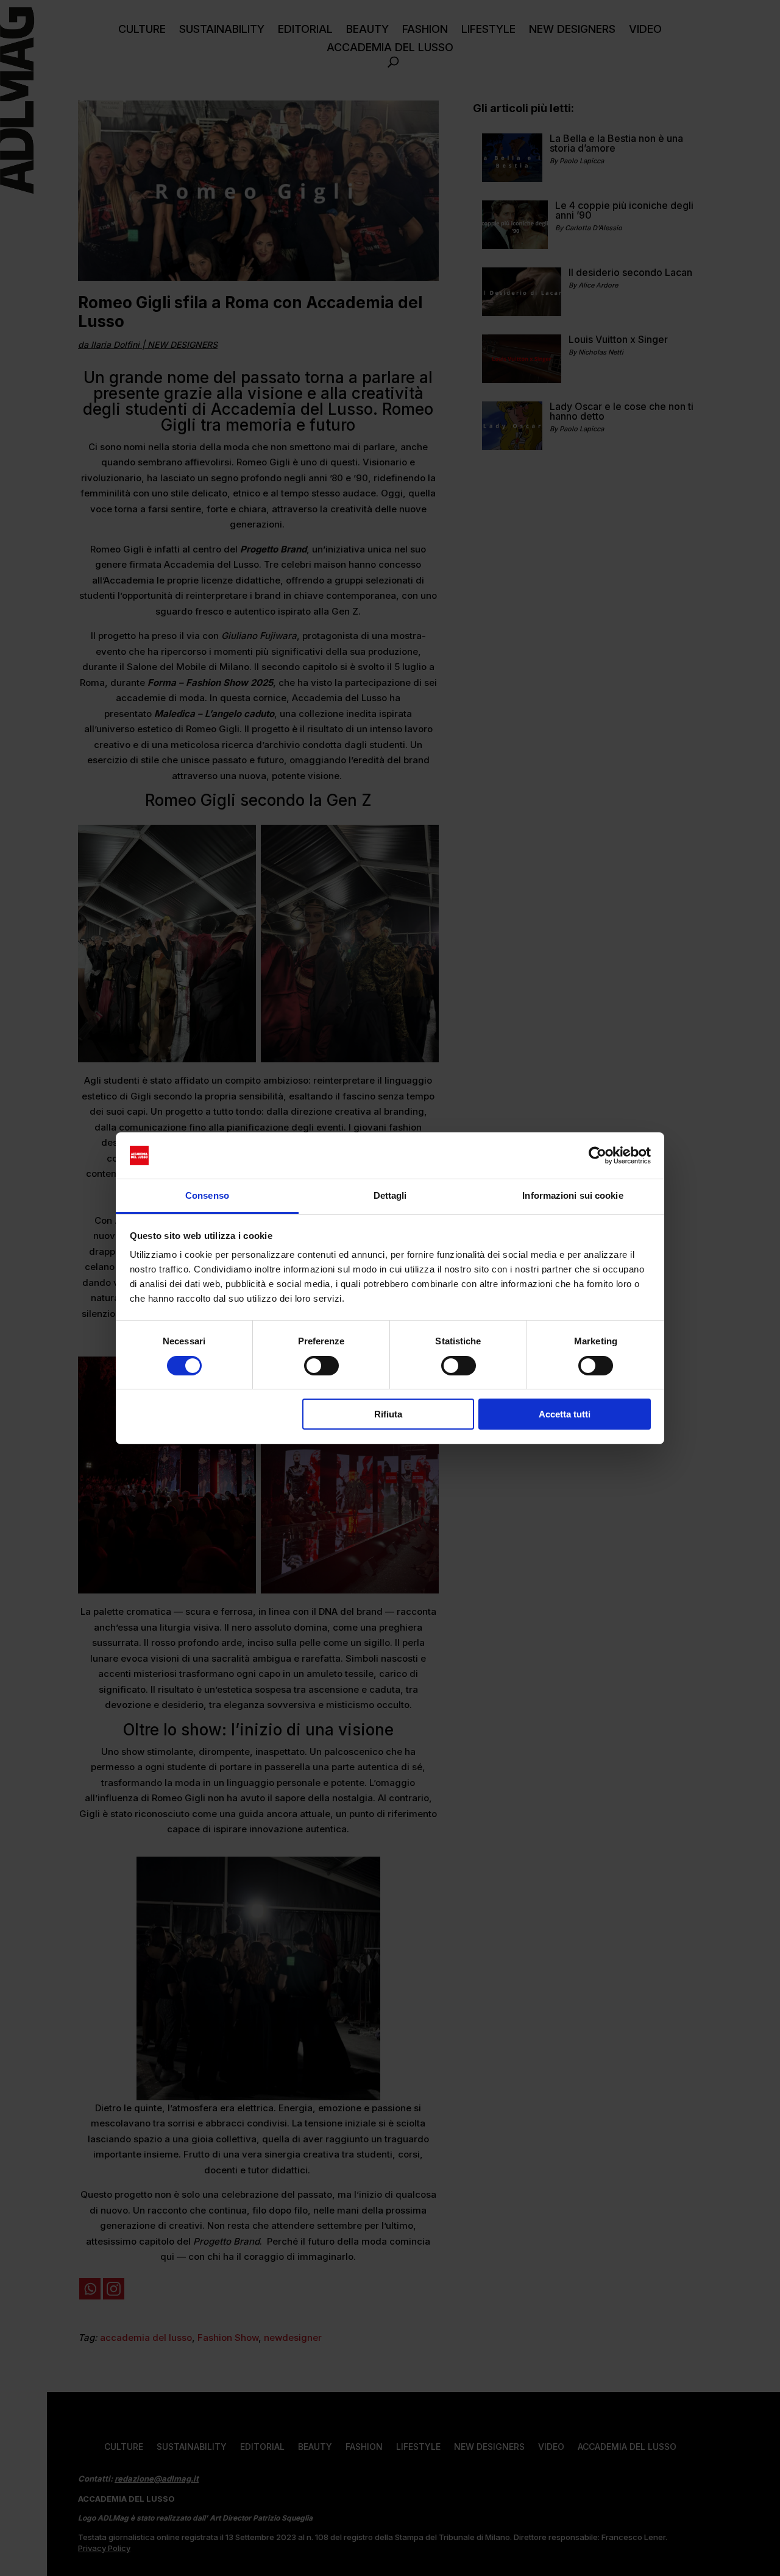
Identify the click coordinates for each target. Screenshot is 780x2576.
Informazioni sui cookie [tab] (573, 1195)
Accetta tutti (565, 1414)
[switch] (321, 1366)
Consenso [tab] (207, 1195)
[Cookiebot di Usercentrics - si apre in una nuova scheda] (597, 1156)
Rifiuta (388, 1414)
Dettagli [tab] (390, 1195)
